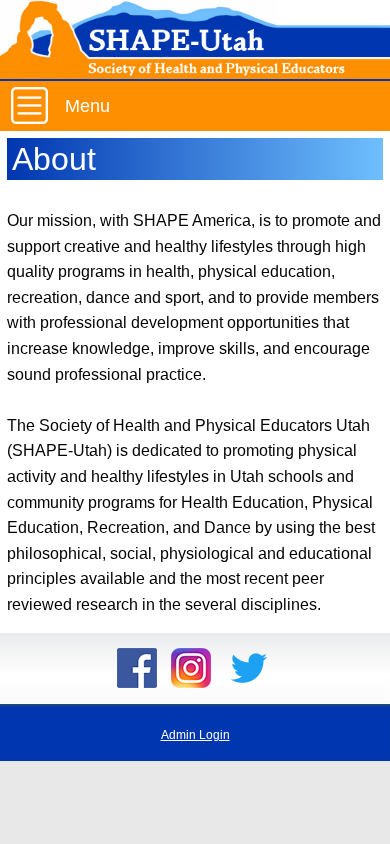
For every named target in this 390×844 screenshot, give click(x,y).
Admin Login (195, 735)
